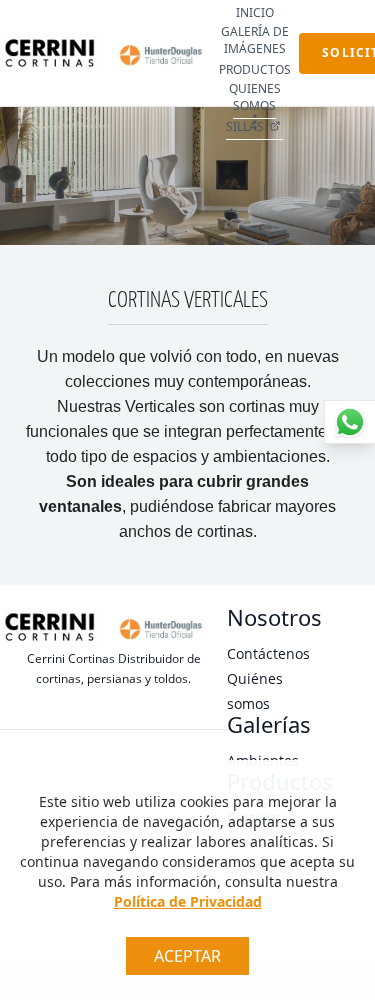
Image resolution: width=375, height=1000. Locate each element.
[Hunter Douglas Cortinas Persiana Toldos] (159, 53)
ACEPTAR (187, 956)
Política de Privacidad (188, 901)
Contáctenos (268, 653)
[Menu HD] (255, 122)
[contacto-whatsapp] (349, 422)
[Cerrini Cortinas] (50, 53)
